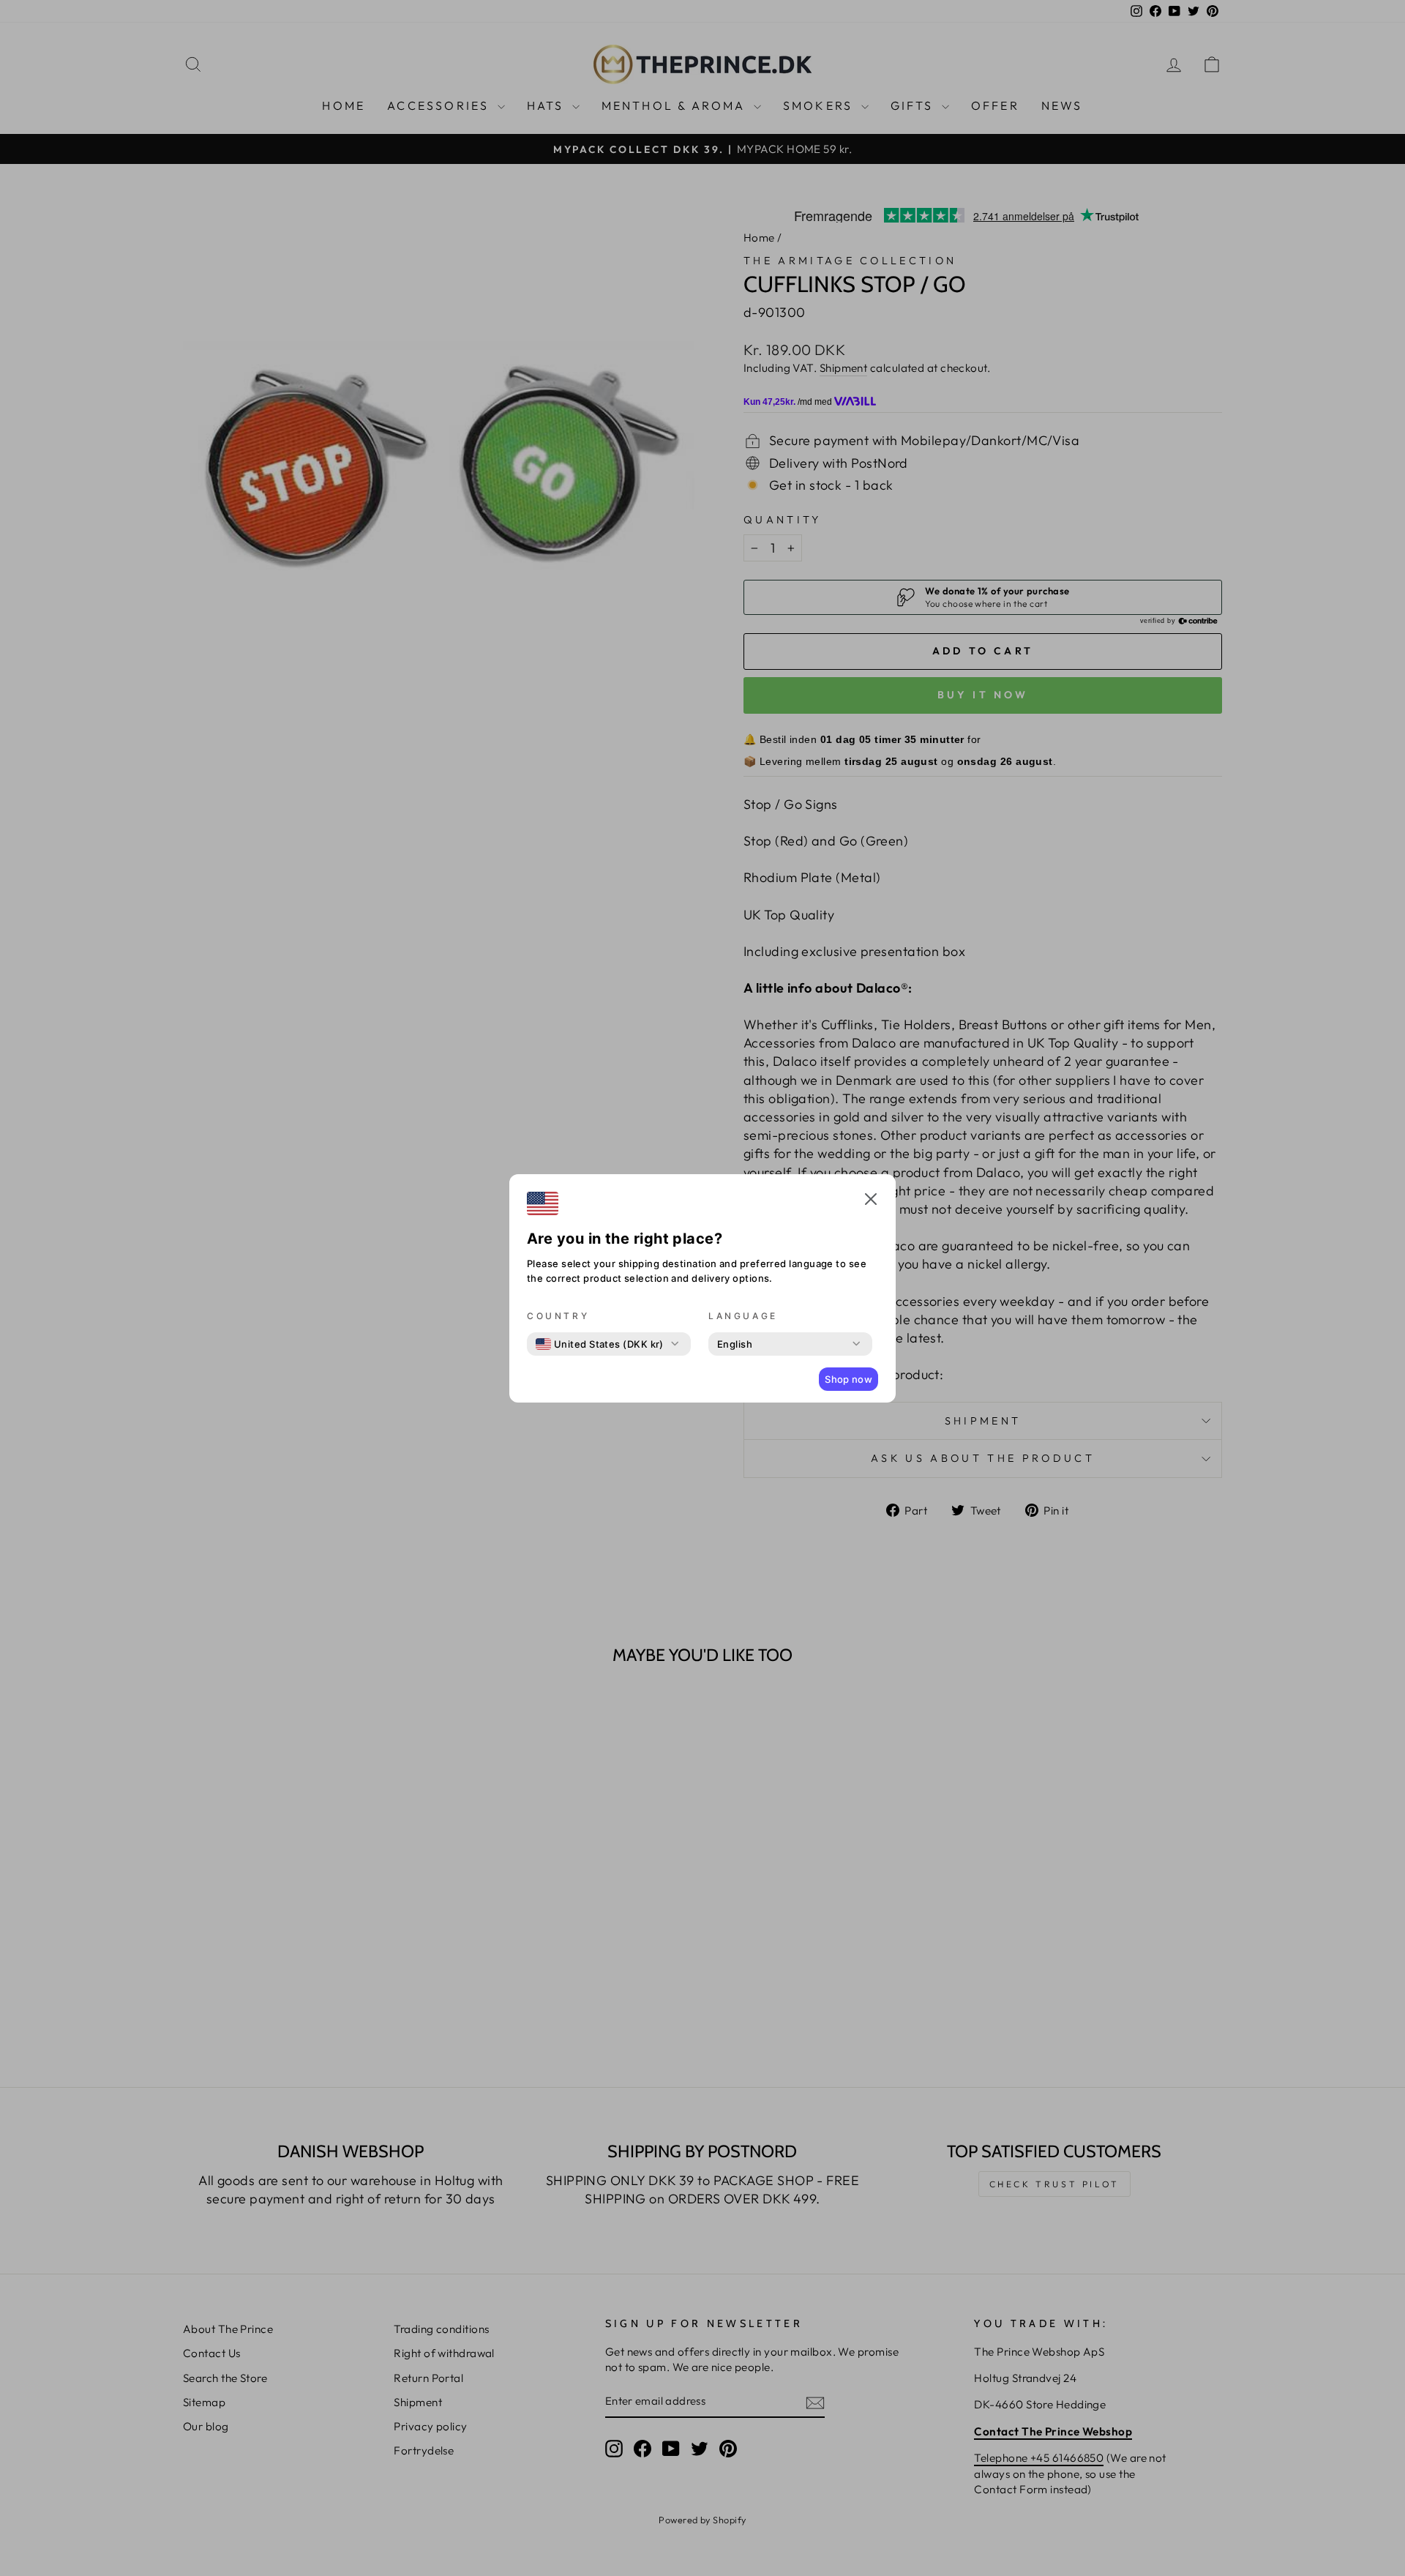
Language (743, 1316)
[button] (871, 1201)
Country (558, 1316)
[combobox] (600, 1344)
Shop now (848, 1379)
